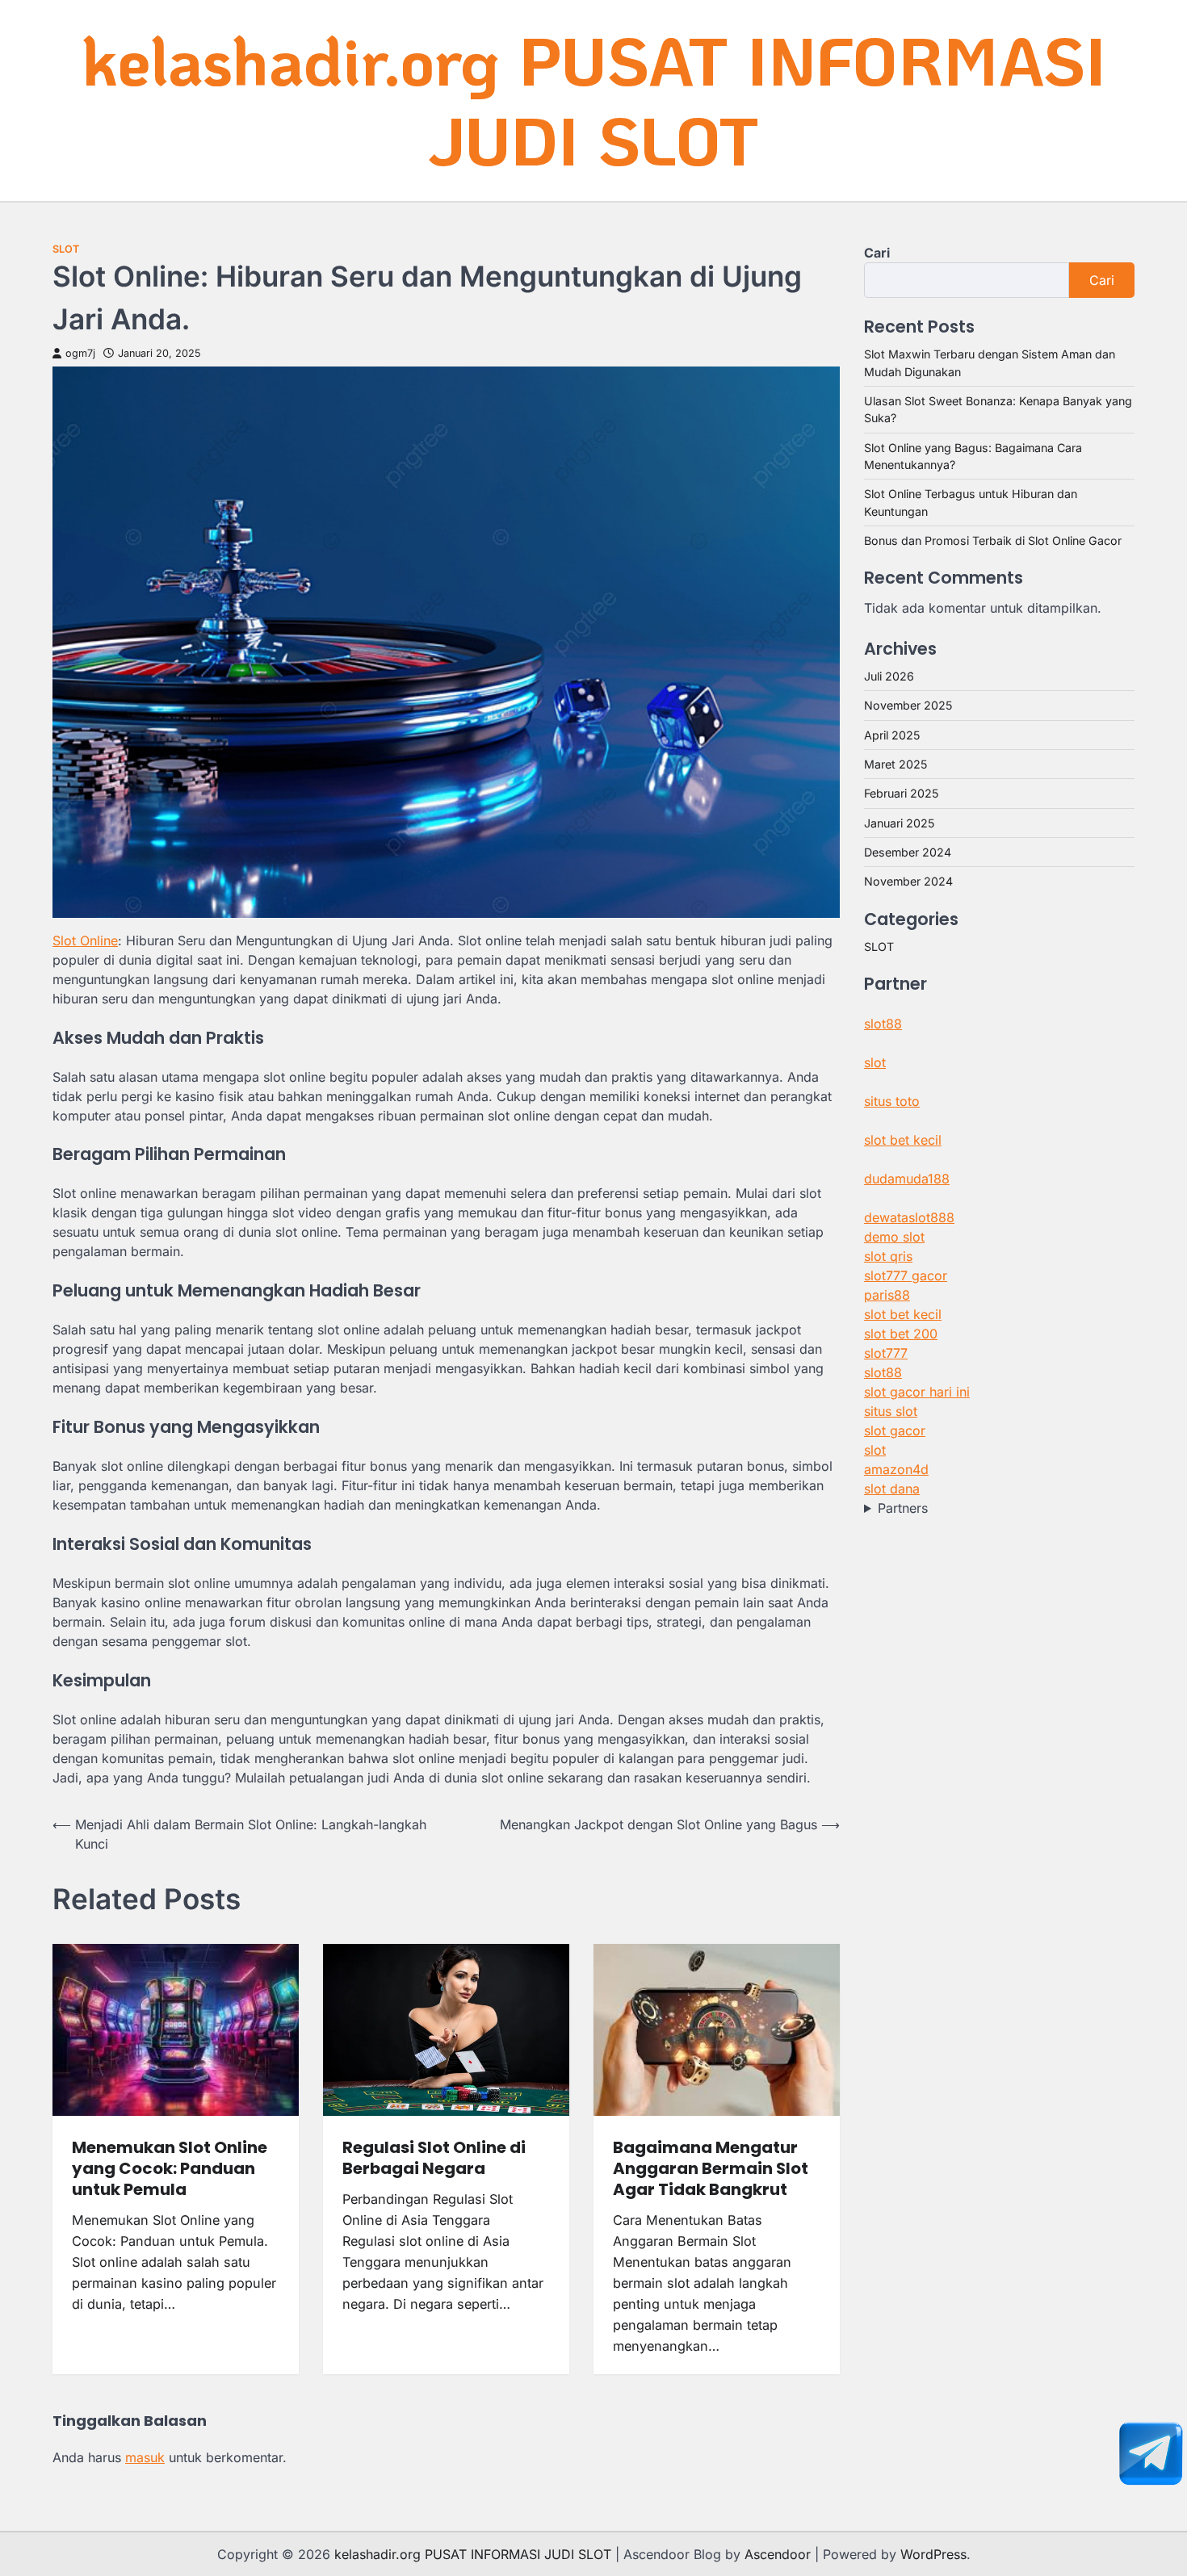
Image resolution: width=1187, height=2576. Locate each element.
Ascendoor (778, 2554)
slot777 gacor (906, 1275)
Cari (877, 253)
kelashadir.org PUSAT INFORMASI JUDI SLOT (594, 100)
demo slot (894, 1237)
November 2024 (908, 881)
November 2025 (908, 705)
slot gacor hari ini (917, 1392)
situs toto (892, 1101)
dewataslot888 (909, 1217)
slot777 (886, 1353)
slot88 (883, 1024)
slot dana (892, 1489)
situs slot (891, 1411)
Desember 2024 (908, 852)
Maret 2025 (895, 764)
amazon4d (896, 1469)
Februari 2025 (901, 793)
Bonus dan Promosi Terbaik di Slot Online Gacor (993, 540)
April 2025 (892, 735)
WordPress (933, 2554)
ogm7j (80, 353)
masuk (145, 2457)
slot (875, 1062)
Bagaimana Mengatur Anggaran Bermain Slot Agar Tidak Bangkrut (711, 2168)
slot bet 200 (901, 1334)
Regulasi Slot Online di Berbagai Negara (434, 2158)
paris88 (887, 1295)
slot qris (888, 1256)
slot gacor (895, 1430)
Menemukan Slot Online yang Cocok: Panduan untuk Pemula (170, 2168)
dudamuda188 (907, 1179)
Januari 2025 (899, 823)
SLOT (66, 249)
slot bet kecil (903, 1140)
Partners (903, 1508)
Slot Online (85, 940)
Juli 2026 (889, 676)
